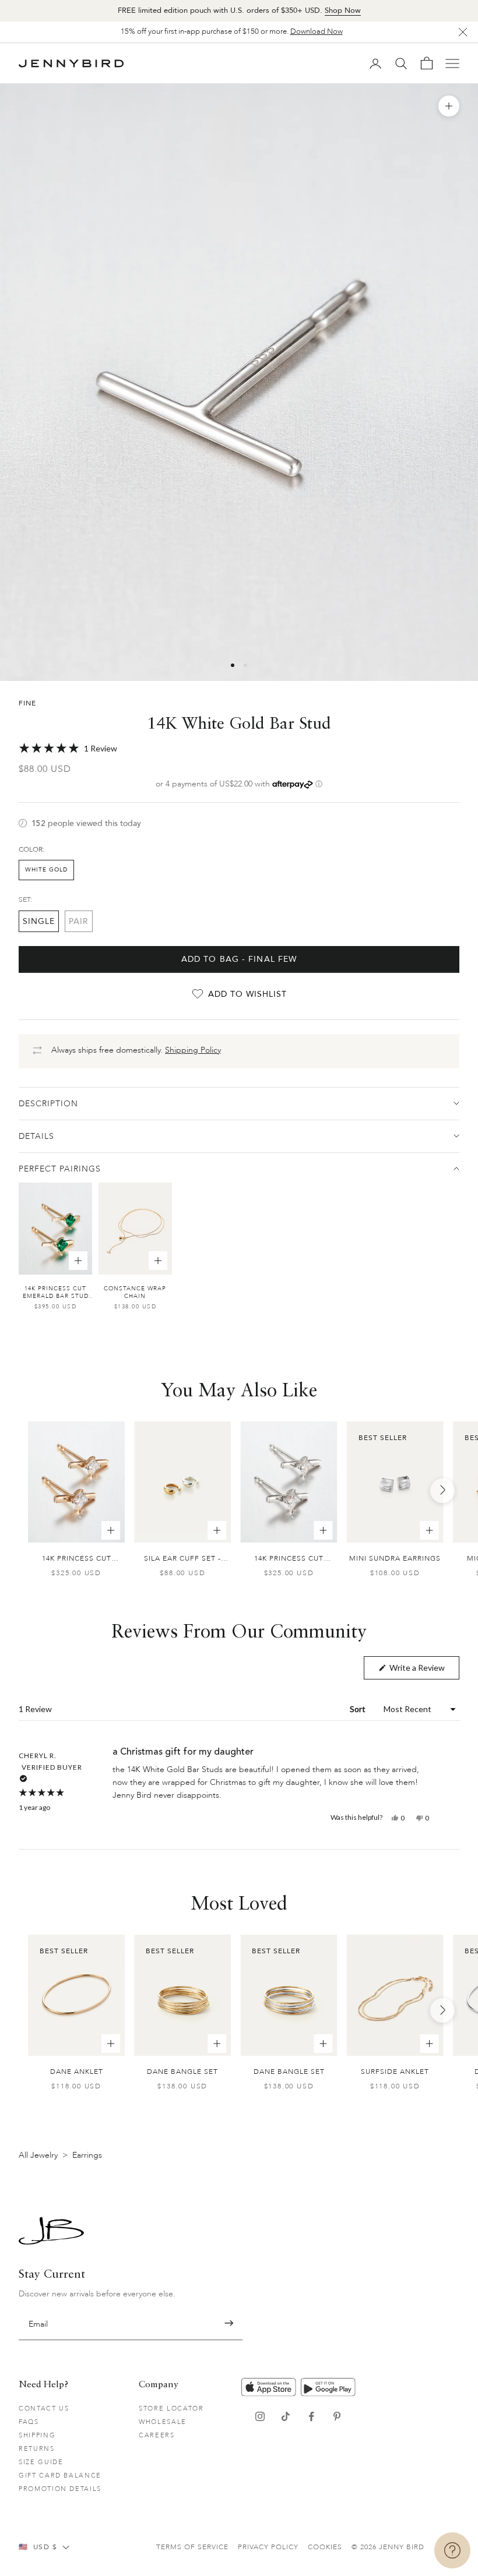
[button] (239, 749)
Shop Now (343, 10)
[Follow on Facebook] (311, 2416)
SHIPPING (37, 2435)
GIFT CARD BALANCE (60, 2476)
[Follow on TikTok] (286, 2416)
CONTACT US (44, 2409)
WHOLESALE (163, 2422)
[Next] (442, 1491)
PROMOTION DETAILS (60, 2489)
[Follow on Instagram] (260, 2416)
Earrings (87, 2155)
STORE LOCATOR (171, 2409)
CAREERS (157, 2435)
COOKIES (325, 2547)
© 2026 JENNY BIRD (388, 2547)
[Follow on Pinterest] (337, 2416)
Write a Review (423, 1671)
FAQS (29, 2422)
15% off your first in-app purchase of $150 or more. (232, 31)
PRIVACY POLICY (268, 2547)
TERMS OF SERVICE (192, 2547)
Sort (358, 1709)
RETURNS (37, 2449)
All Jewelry (38, 2155)
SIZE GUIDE (41, 2462)
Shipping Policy (193, 1050)
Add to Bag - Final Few (239, 959)
